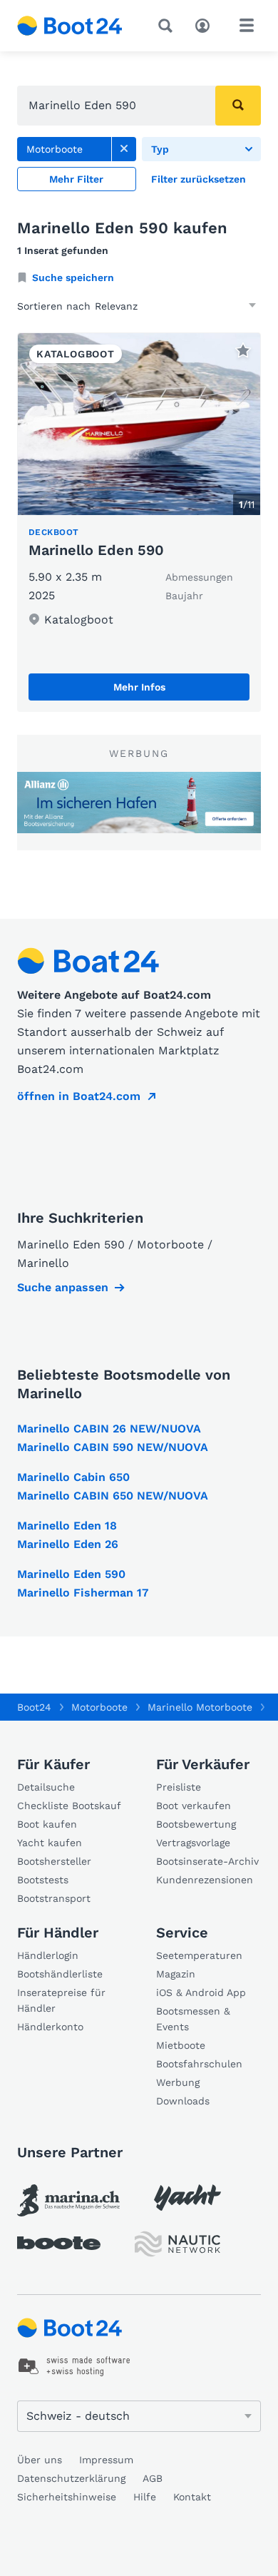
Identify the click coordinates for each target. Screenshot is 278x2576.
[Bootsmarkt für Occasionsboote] (70, 26)
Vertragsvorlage (193, 1843)
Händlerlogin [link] (48, 1955)
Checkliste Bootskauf (69, 1806)
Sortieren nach (54, 306)
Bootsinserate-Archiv (207, 1861)
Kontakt (192, 2497)
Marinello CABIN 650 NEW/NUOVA (113, 1496)
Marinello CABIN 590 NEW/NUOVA (113, 1447)
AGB (153, 2478)
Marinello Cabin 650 (73, 1477)
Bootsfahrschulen (199, 2064)
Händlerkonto (50, 2027)
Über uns (40, 2460)
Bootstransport (54, 1898)
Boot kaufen (47, 1824)
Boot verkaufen (194, 1806)
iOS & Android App (201, 1992)
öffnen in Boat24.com (79, 1096)
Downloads (183, 2101)
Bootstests (43, 1880)
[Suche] (168, 26)
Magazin (176, 1974)
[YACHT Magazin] (187, 2198)
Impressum (106, 2460)
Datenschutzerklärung (71, 2478)
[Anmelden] (206, 24)
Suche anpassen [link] (63, 1287)
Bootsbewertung (196, 1824)
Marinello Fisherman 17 (83, 1593)
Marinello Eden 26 (68, 1544)
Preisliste (179, 1787)
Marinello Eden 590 (96, 550)
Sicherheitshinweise (67, 2497)
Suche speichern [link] (73, 278)
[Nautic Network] (177, 2244)
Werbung (178, 2082)
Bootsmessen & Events (193, 2019)
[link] (124, 149)
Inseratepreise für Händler (61, 2000)
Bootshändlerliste (60, 1974)
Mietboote (181, 2045)
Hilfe (145, 2497)
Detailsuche (46, 1787)
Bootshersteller (54, 1861)
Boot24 (34, 1707)
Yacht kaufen (50, 1843)
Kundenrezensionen (205, 1880)
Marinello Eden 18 (67, 1526)
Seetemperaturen (199, 1955)
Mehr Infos (139, 687)
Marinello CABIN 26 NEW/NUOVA (109, 1429)
